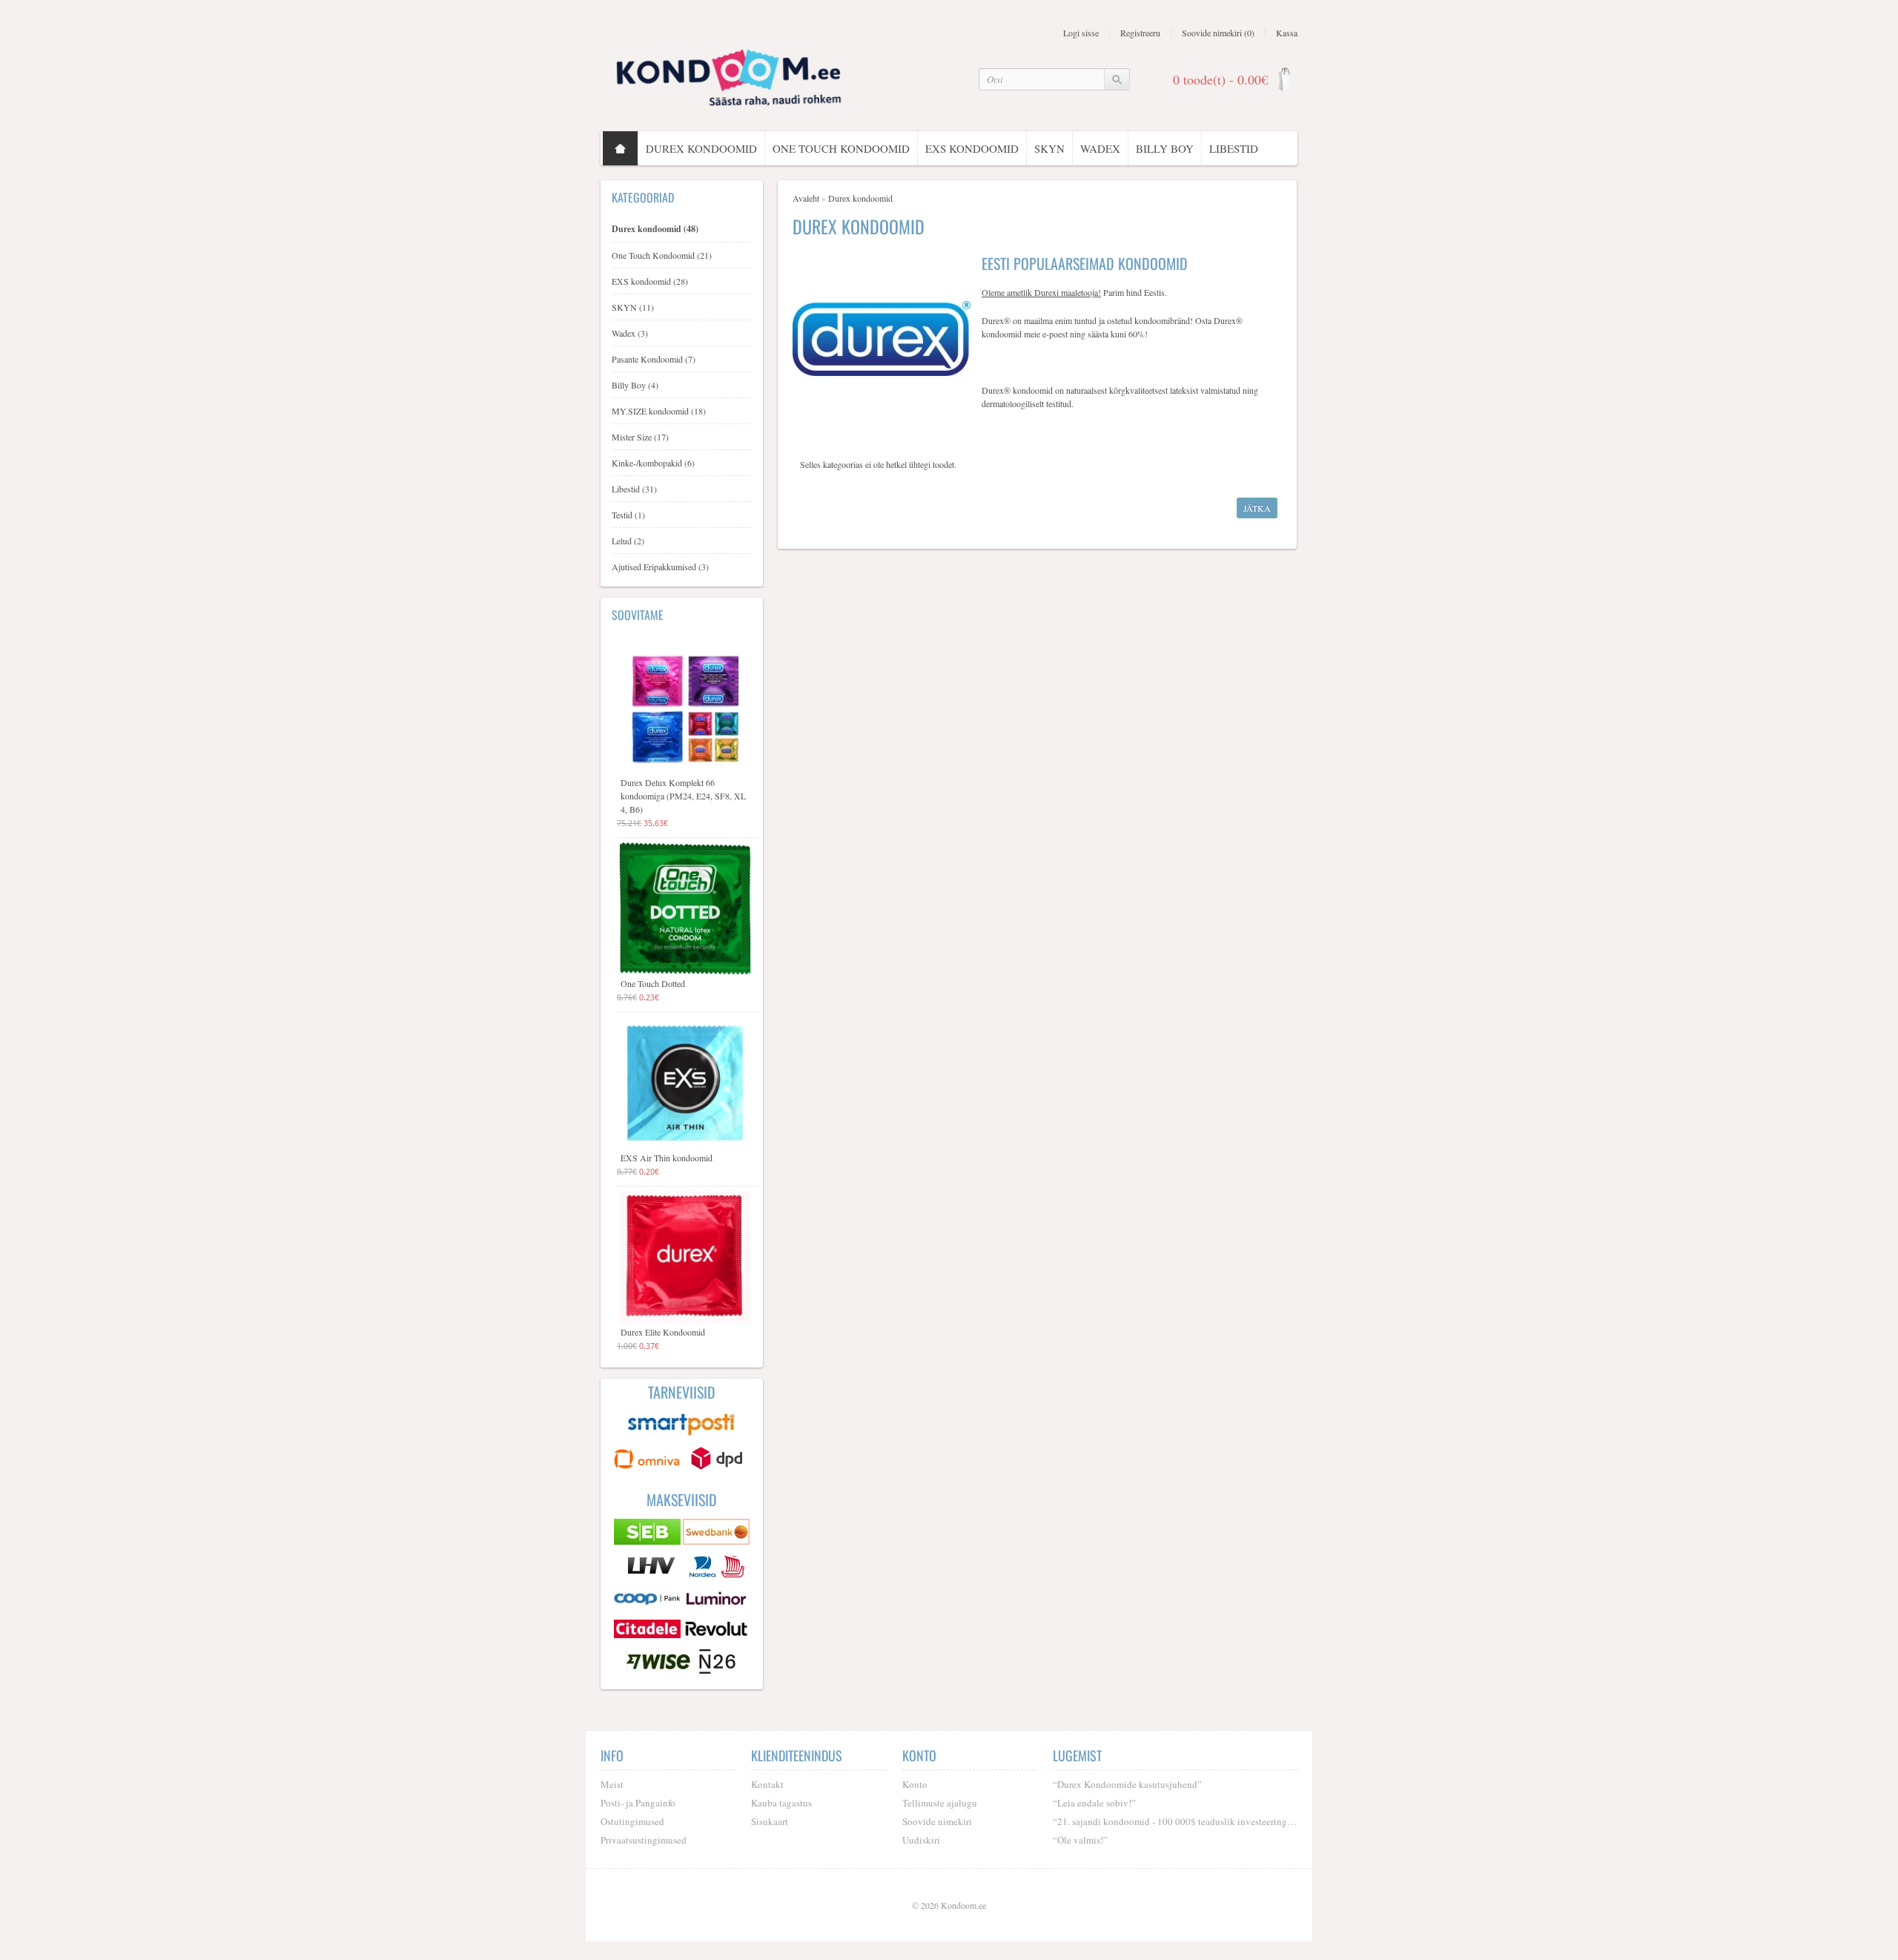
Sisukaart (770, 1821)
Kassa (1287, 33)
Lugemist (1077, 1755)
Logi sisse (1081, 33)
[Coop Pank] (648, 1600)
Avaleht (806, 198)
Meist (612, 1784)
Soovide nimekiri (937, 1821)
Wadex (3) (630, 333)
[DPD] (716, 1460)
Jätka (1257, 508)
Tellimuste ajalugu (940, 1803)
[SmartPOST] (682, 1426)
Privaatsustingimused (644, 1840)
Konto (915, 1784)
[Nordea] (704, 1568)
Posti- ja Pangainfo (638, 1803)
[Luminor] (716, 1600)
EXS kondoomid (972, 148)
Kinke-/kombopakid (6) (653, 463)
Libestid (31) (634, 489)
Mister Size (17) (640, 437)
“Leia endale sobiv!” (1094, 1803)
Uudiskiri (921, 1840)
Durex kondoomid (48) (655, 229)
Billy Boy (1165, 148)
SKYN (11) (633, 307)
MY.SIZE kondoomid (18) (659, 411)
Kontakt (767, 1784)
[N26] (717, 1663)
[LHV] (653, 1568)
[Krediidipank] (733, 1568)
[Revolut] (716, 1631)
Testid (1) (628, 515)
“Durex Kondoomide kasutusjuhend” (1127, 1784)
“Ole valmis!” (1080, 1840)
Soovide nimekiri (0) (1218, 33)
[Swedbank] (716, 1534)
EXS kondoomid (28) (650, 281)
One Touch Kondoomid (841, 148)
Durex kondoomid (701, 148)
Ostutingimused (632, 1821)
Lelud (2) (628, 541)
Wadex (1100, 148)
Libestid (1234, 148)
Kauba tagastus (781, 1803)
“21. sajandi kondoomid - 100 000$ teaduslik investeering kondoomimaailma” (1175, 1821)
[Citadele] (648, 1631)
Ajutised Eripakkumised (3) (660, 567)
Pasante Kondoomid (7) (654, 359)
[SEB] (648, 1534)
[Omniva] (648, 1460)
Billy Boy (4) (635, 385)
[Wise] (660, 1663)
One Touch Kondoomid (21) (662, 255)
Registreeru (1140, 33)
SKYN (1049, 148)
